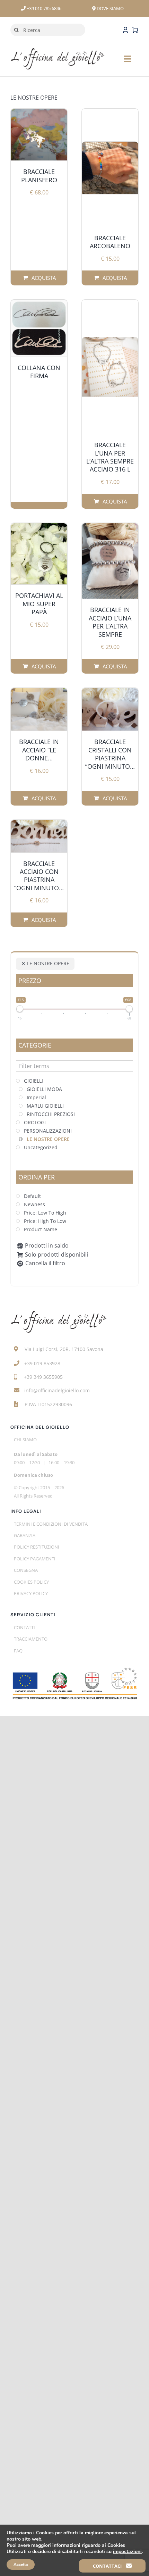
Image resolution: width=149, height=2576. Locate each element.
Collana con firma (39, 372)
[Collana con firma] (39, 328)
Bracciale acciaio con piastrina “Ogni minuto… (39, 876)
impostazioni (127, 2552)
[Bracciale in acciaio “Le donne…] (39, 709)
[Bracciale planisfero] (39, 135)
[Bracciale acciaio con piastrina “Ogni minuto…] (39, 836)
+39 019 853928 (42, 1363)
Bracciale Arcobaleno (110, 242)
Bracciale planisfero (39, 176)
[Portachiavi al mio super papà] (39, 554)
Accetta (21, 2565)
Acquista (41, 278)
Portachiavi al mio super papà (39, 604)
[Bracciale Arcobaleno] (110, 168)
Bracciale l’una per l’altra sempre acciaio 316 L (110, 457)
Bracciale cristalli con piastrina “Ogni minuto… (110, 754)
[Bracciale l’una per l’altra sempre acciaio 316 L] (110, 367)
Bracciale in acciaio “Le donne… (39, 750)
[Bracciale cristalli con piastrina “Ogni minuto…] (110, 709)
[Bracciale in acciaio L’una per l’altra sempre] (110, 561)
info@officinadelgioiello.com (57, 1390)
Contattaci (108, 2566)
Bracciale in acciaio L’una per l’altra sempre (110, 622)
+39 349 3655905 (43, 1377)
